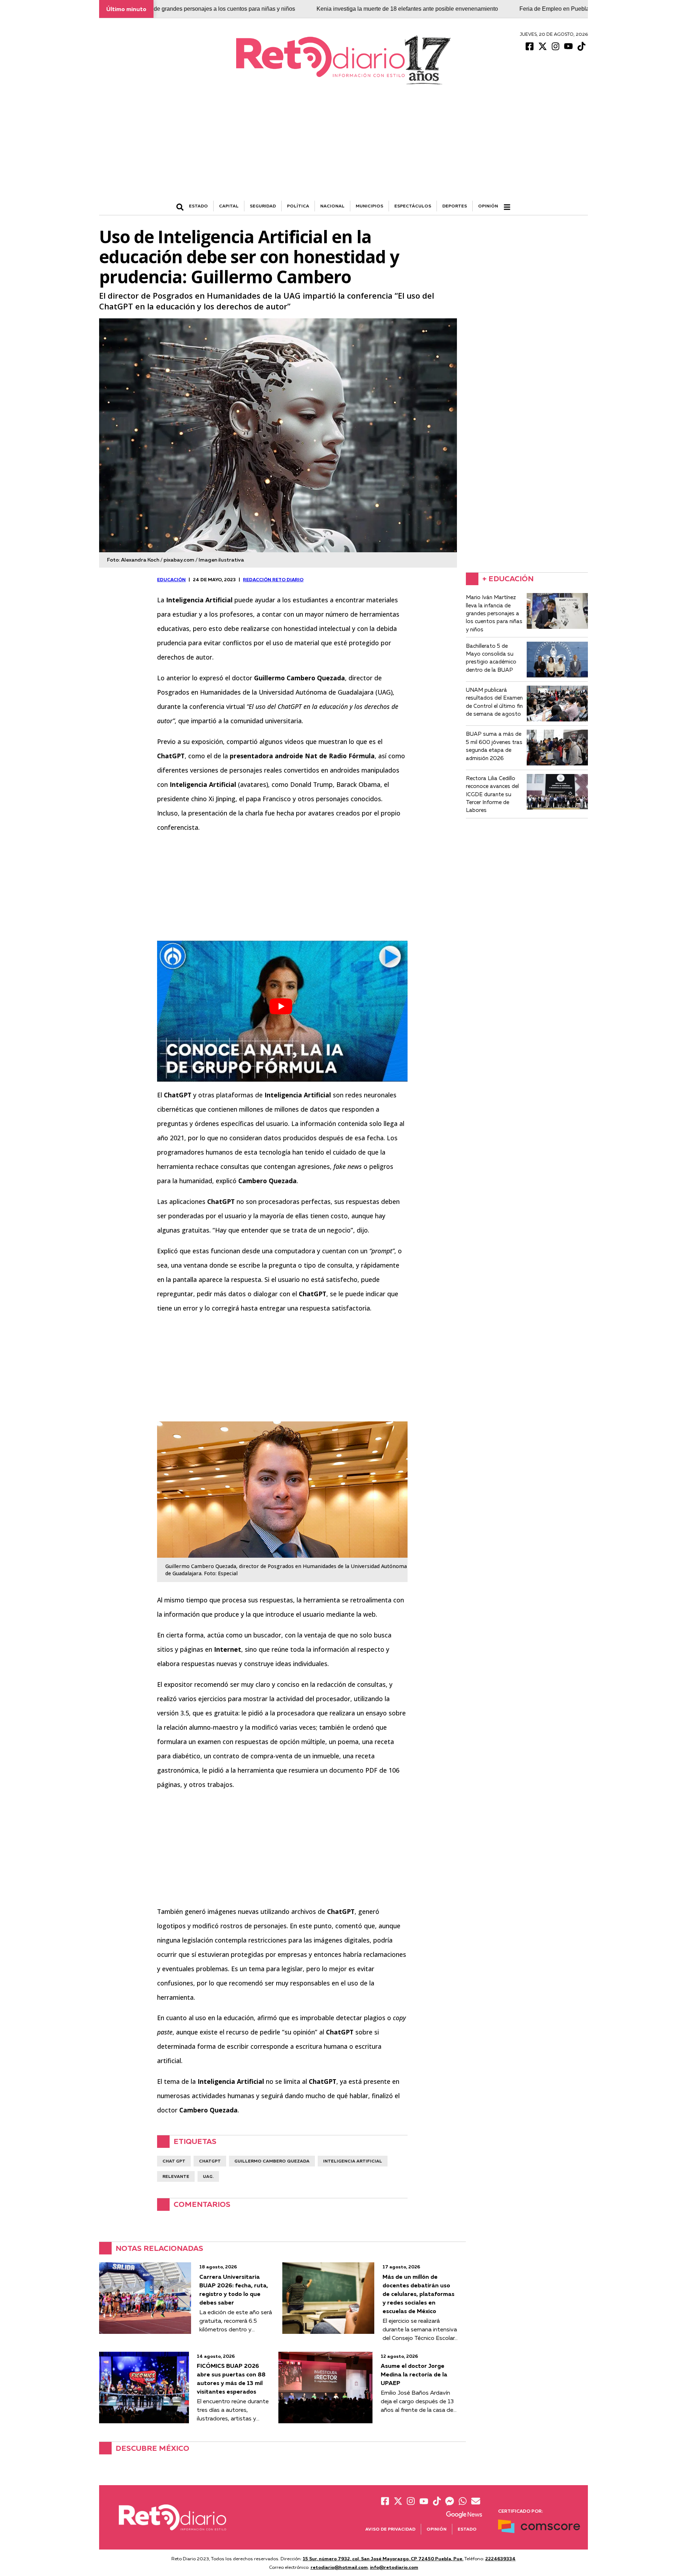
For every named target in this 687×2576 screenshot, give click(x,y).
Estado (467, 2529)
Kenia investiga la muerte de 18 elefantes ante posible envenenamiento (326, 9)
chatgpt (210, 2161)
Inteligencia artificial (353, 2161)
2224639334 (500, 2558)
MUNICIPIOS (369, 206)
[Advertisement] (343, 147)
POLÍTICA (298, 206)
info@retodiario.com (394, 2567)
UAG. (208, 2176)
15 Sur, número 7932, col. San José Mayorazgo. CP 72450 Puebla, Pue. (383, 2558)
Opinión (488, 206)
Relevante (176, 2176)
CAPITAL (229, 206)
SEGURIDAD (263, 206)
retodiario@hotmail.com (339, 2567)
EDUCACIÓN (171, 579)
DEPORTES (455, 206)
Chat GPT (174, 2161)
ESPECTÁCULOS (413, 206)
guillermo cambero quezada (272, 2161)
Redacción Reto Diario (273, 579)
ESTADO (198, 206)
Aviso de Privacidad (390, 2529)
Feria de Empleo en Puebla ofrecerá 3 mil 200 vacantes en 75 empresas (530, 9)
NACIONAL (332, 206)
